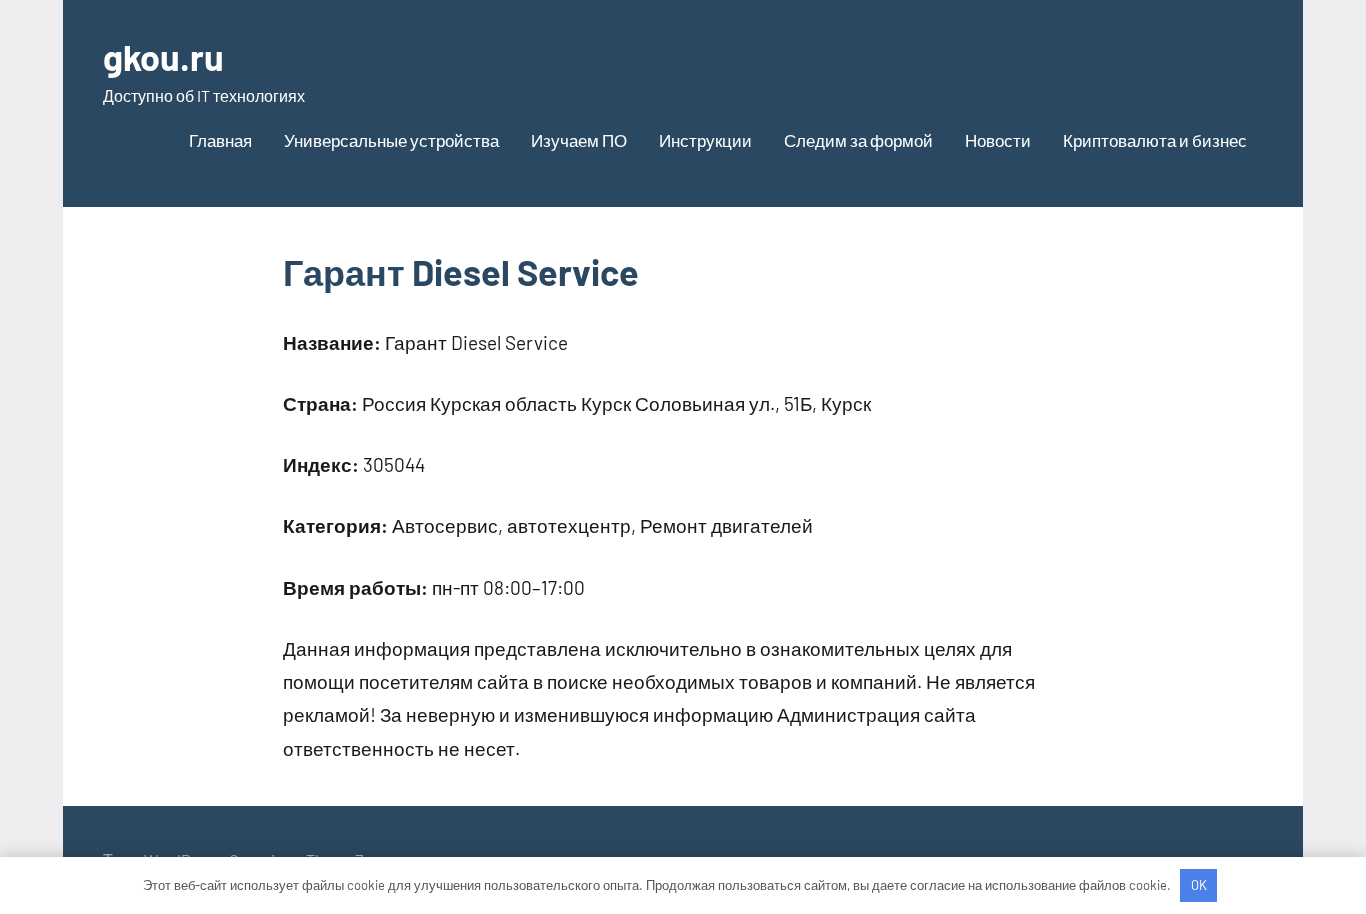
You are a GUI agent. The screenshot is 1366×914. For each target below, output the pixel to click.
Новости (998, 140)
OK (1199, 885)
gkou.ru (163, 56)
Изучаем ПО (579, 140)
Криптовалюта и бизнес (1155, 140)
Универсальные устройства (391, 140)
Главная (220, 140)
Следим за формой (858, 140)
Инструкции (705, 140)
